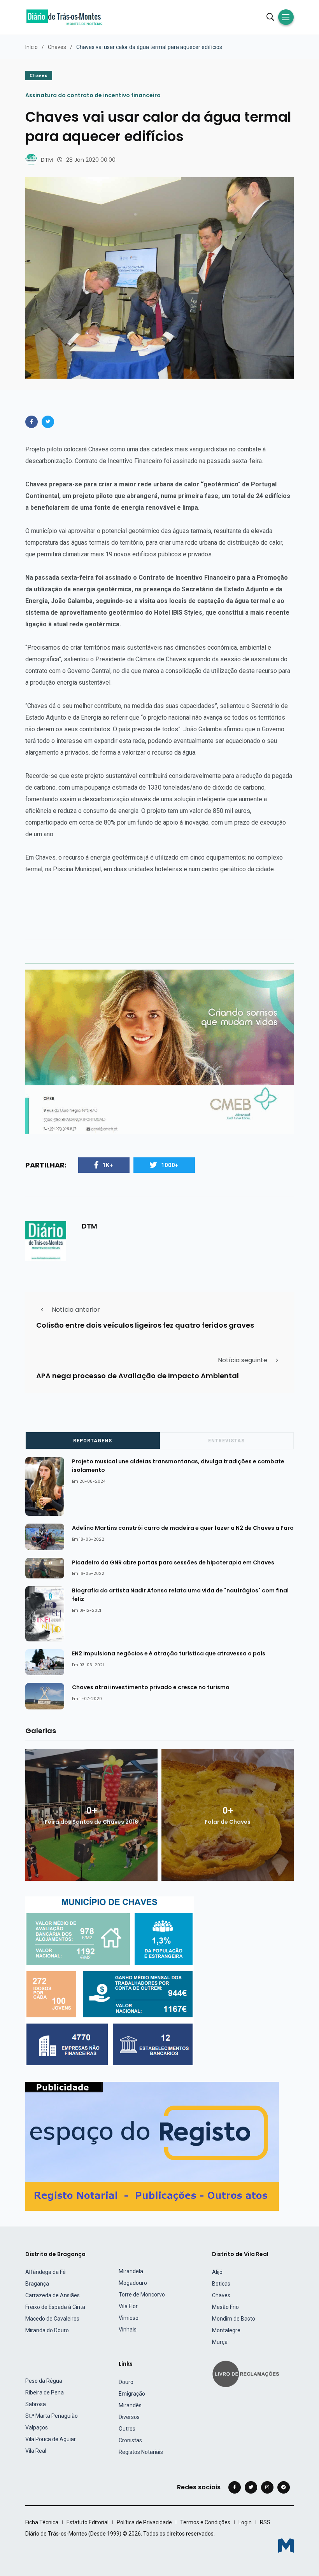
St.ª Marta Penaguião (52, 2416)
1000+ (170, 1165)
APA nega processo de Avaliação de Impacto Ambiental (138, 1376)
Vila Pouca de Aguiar (51, 2439)
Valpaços (37, 2427)
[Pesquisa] (270, 17)
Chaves (57, 47)
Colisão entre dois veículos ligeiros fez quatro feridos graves (145, 1325)
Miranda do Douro (47, 2330)
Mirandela (131, 2271)
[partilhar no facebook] (32, 422)
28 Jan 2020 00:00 (91, 160)
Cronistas (130, 2440)
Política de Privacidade (144, 2522)
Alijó (217, 2272)
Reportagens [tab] (93, 1441)
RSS (265, 2522)
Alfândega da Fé (46, 2272)
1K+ (108, 1165)
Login (245, 2522)
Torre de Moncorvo (142, 2295)
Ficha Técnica (42, 2522)
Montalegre (226, 2330)
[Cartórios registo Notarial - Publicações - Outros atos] (152, 2146)
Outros (127, 2429)
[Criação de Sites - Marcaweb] (286, 2545)
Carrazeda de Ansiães (53, 2295)
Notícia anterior (76, 1310)
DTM (47, 160)
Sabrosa (36, 2404)
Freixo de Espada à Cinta (55, 2307)
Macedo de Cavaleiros (52, 2319)
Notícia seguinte (243, 1360)
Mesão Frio (225, 2307)
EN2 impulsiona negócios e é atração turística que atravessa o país (169, 1653)
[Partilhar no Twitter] (48, 422)
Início (32, 47)
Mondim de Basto (234, 2319)
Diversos (129, 2417)
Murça (220, 2342)
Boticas (221, 2284)
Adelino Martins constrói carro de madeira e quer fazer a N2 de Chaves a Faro (183, 1528)
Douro (126, 2382)
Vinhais (128, 2330)
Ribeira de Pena (45, 2392)
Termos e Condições (205, 2522)
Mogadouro (133, 2283)
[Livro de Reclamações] (247, 2373)
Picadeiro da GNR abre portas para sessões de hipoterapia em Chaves (173, 1562)
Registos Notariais (141, 2452)
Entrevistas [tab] (226, 1441)
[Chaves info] (110, 1981)
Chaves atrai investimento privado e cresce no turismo (151, 1687)
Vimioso (129, 2318)
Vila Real (36, 2451)
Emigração (132, 2394)
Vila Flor (128, 2306)
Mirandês (130, 2405)
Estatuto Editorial (88, 2522)
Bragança (37, 2284)
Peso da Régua (44, 2381)
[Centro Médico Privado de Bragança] (159, 1051)
